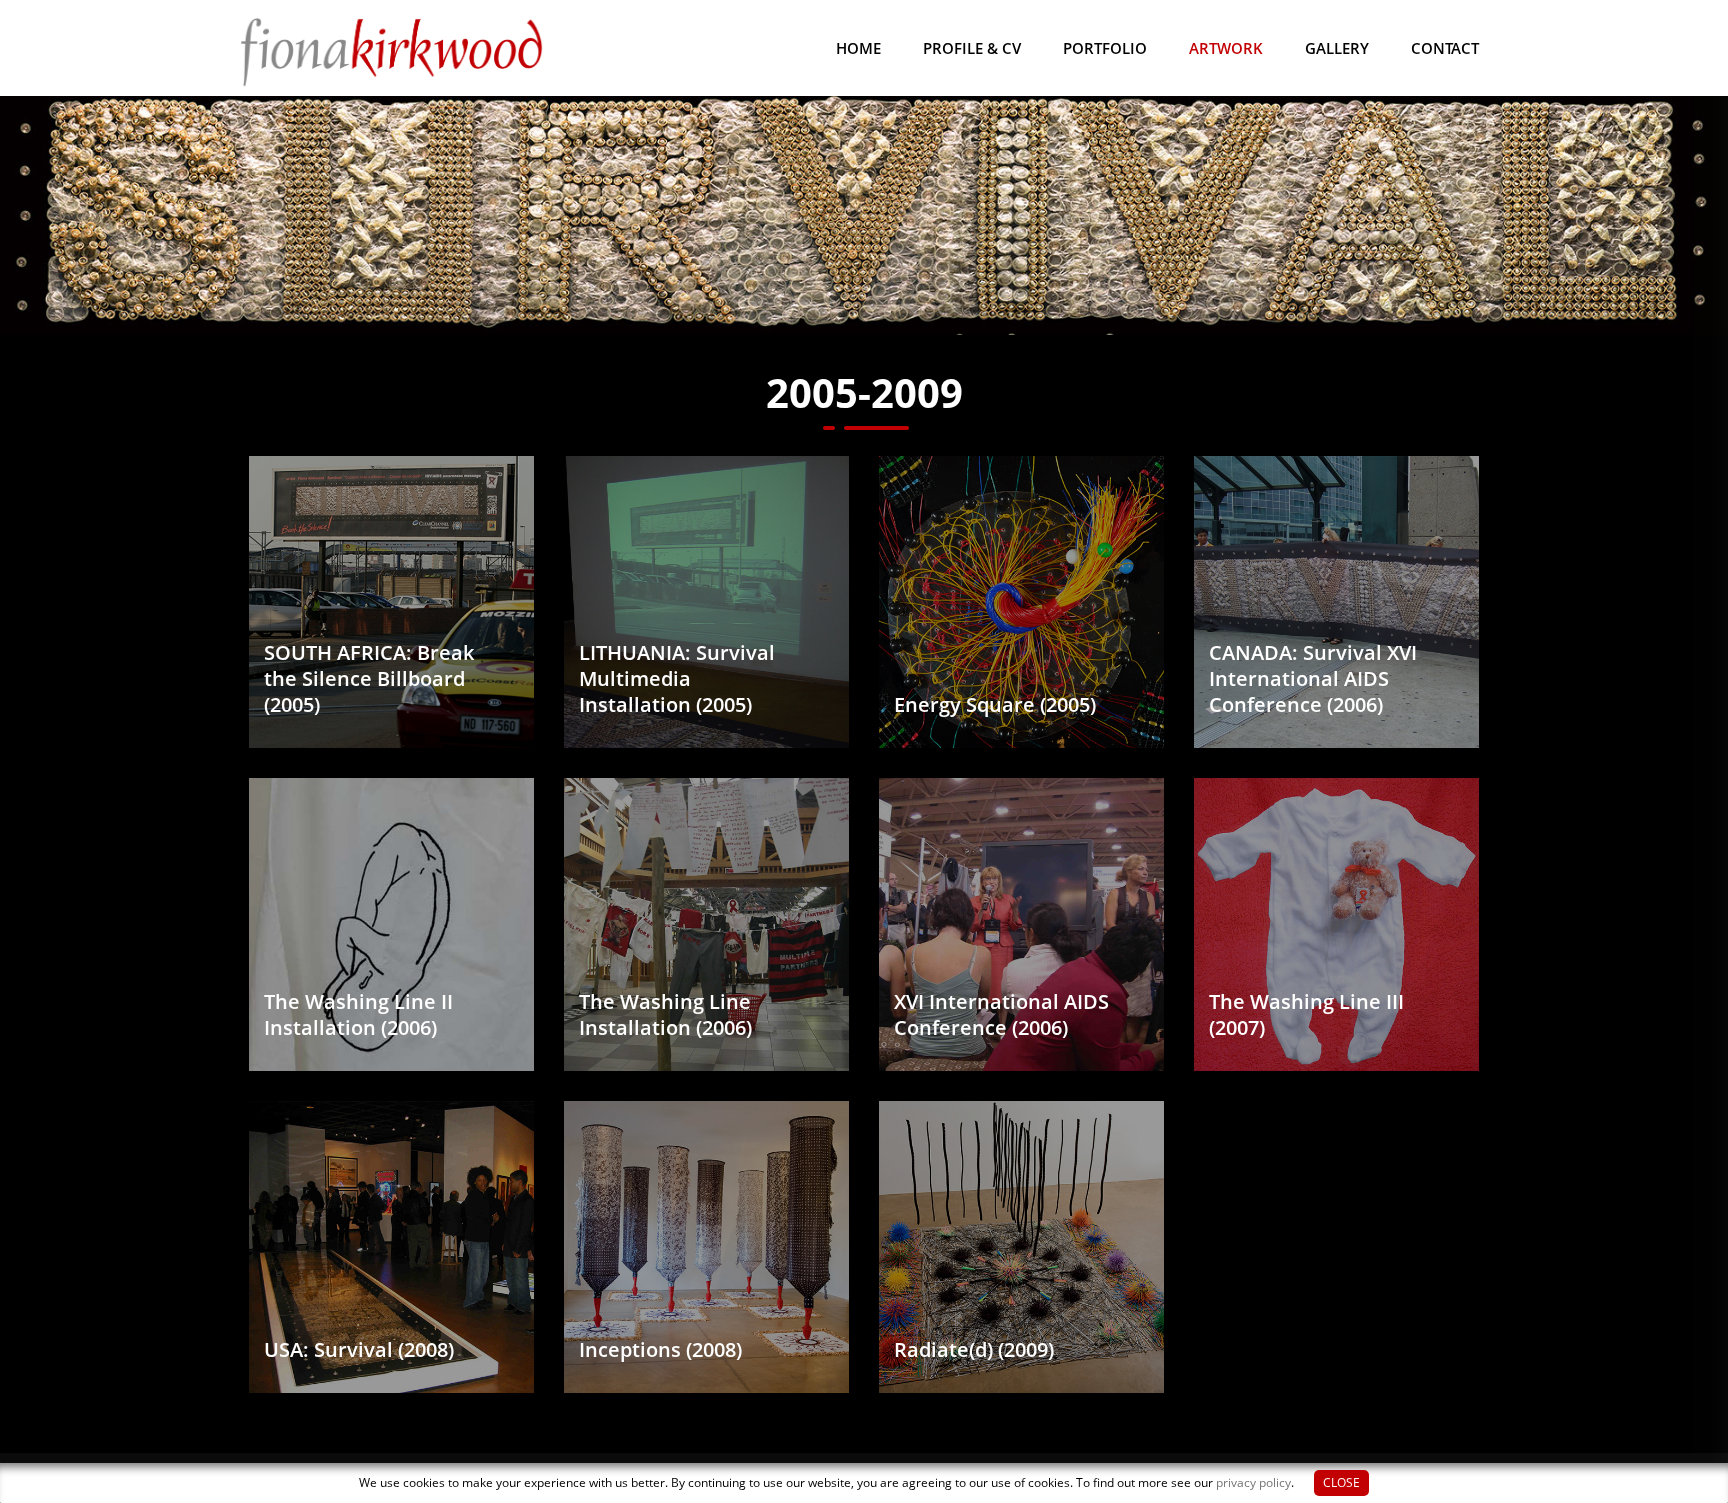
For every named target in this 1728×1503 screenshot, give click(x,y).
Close (1341, 1482)
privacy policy (1253, 1482)
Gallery (1337, 48)
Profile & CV (972, 48)
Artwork (1226, 48)
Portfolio (1105, 48)
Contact (1445, 48)
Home (858, 48)
